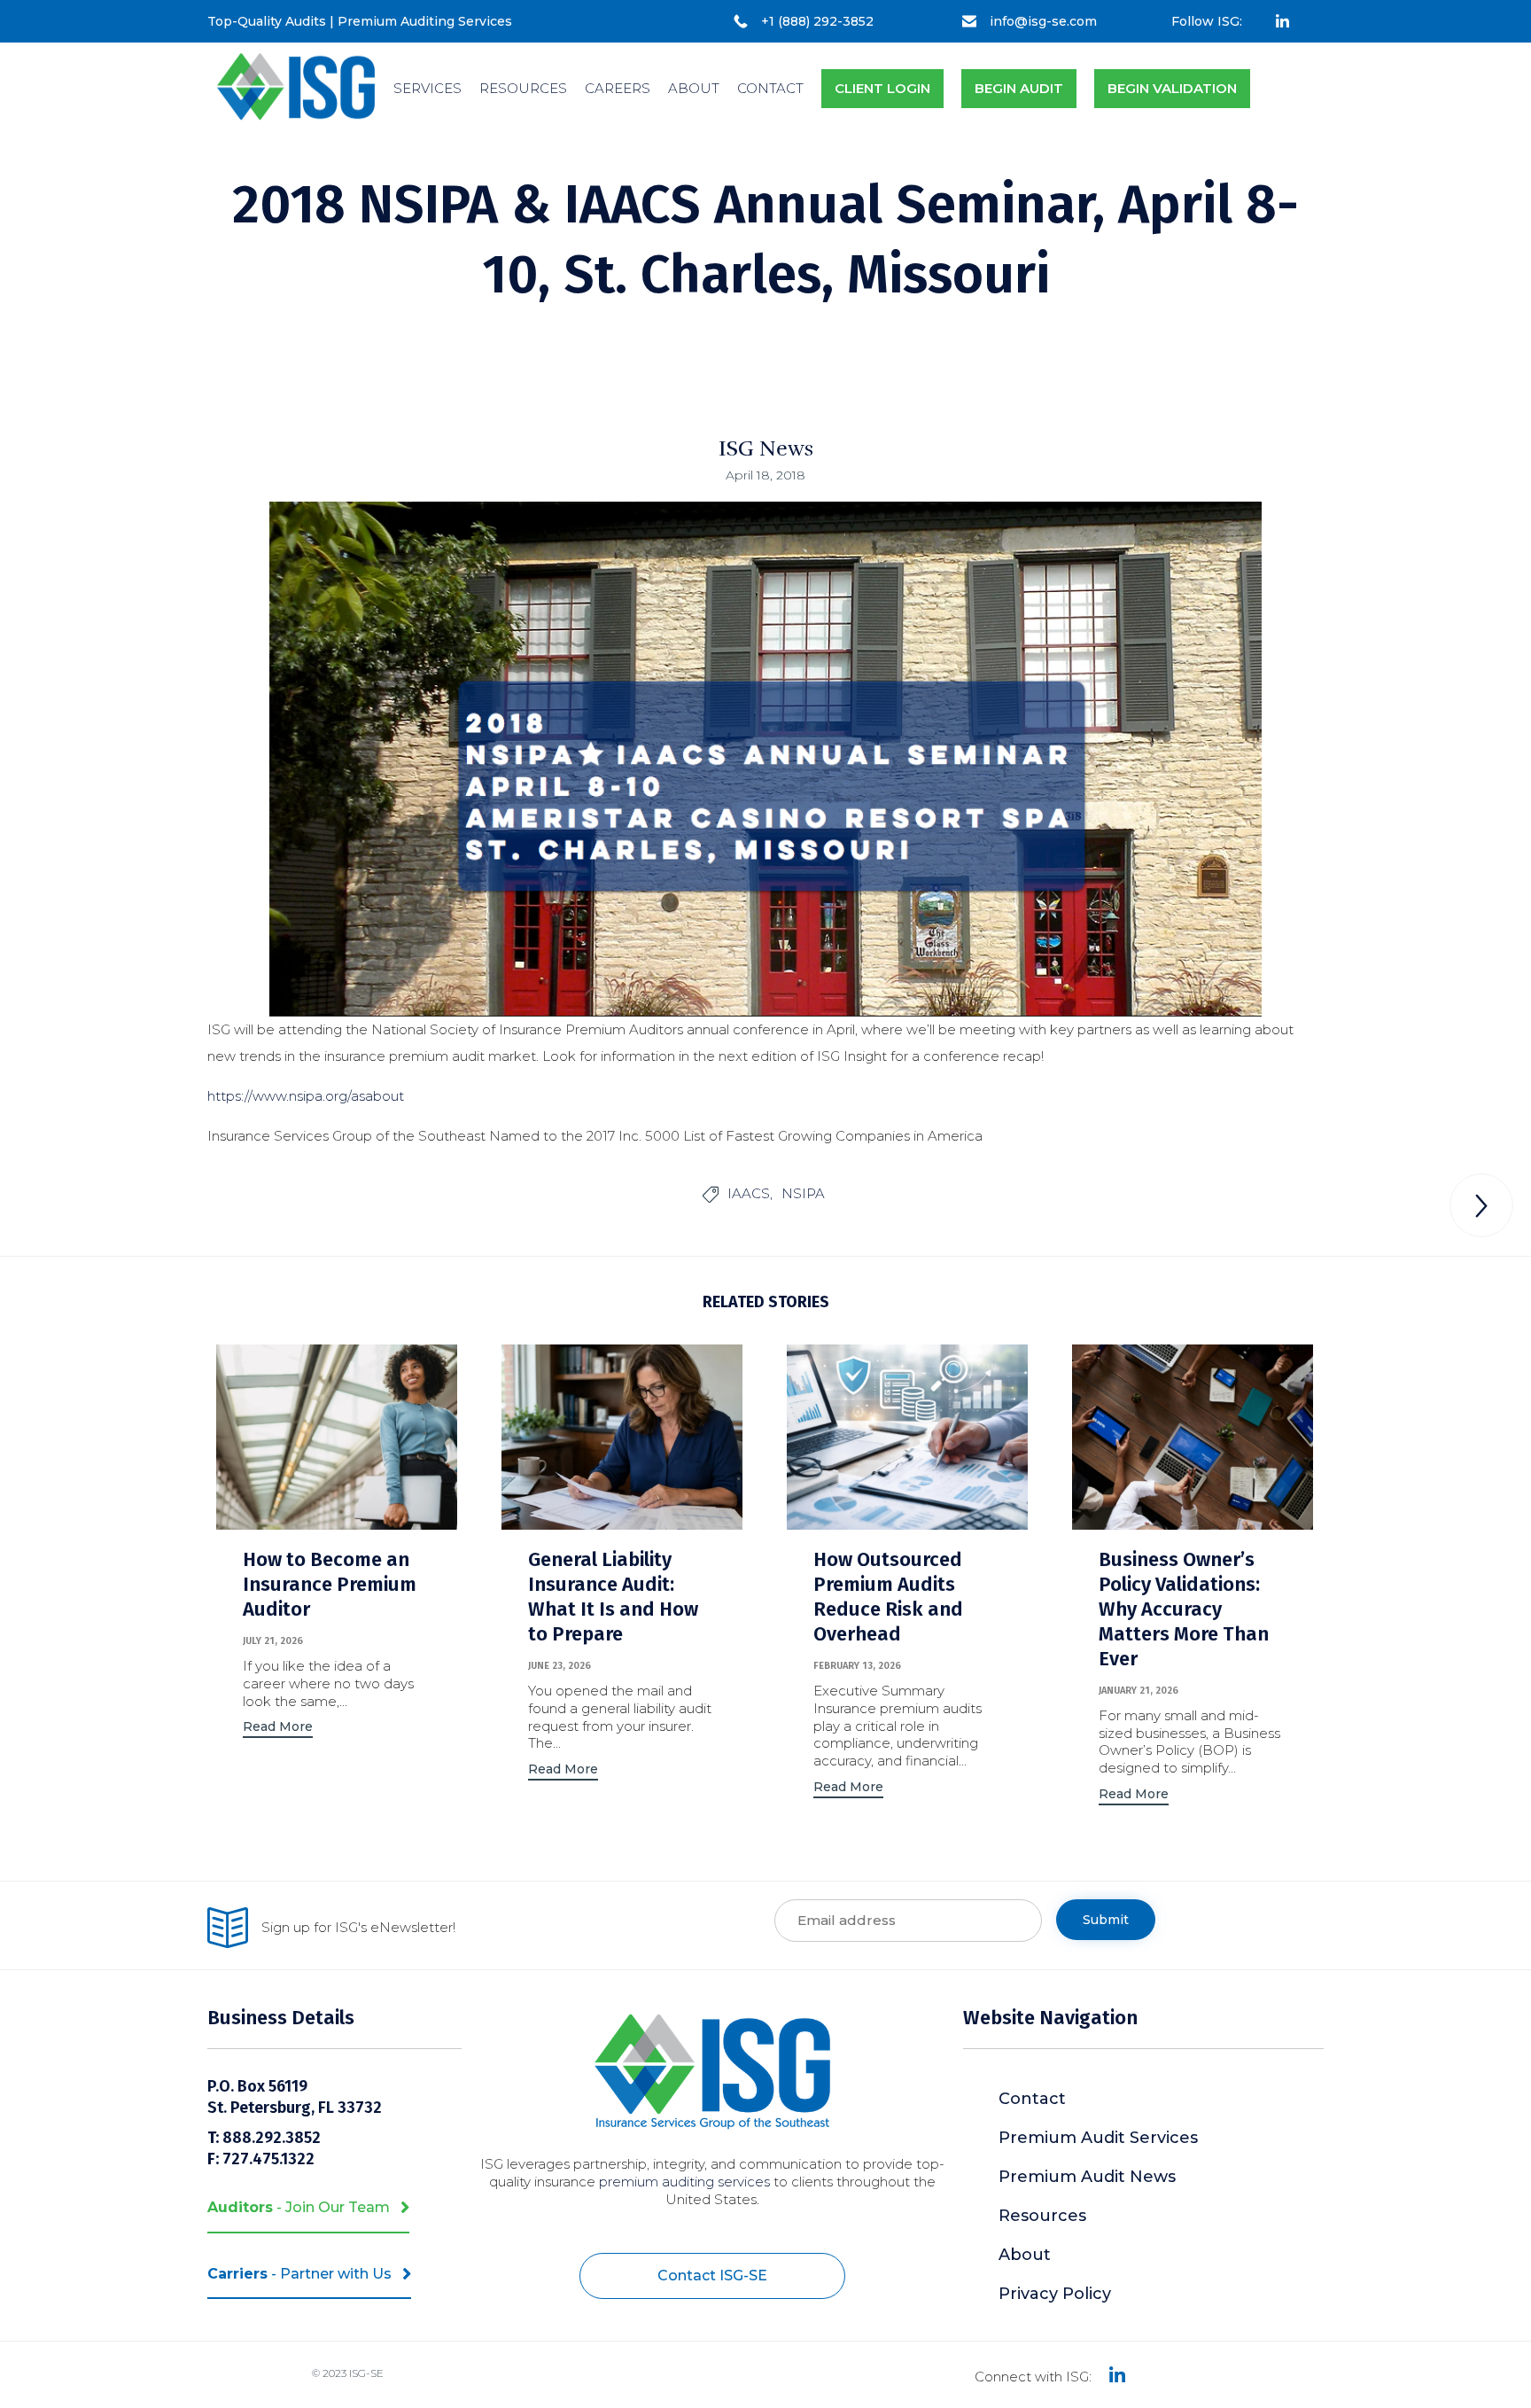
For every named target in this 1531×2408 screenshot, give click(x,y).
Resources (1042, 2216)
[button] (278, 1729)
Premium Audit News (1087, 2177)
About (1025, 2255)
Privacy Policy (1055, 2294)
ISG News (766, 448)
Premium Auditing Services (425, 21)
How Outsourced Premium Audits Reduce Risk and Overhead (888, 1597)
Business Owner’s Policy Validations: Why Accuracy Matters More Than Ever (1184, 1609)
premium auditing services (684, 2182)
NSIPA (803, 1193)
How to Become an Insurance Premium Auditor (330, 1584)
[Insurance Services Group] (296, 89)
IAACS (749, 1193)
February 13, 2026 (857, 1666)
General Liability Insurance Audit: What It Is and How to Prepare (613, 1597)
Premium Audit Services (1098, 2138)
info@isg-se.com (1043, 21)
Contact (1032, 2099)
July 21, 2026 (273, 1641)
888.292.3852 (273, 2138)
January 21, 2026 (1139, 1691)
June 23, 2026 (560, 1666)
